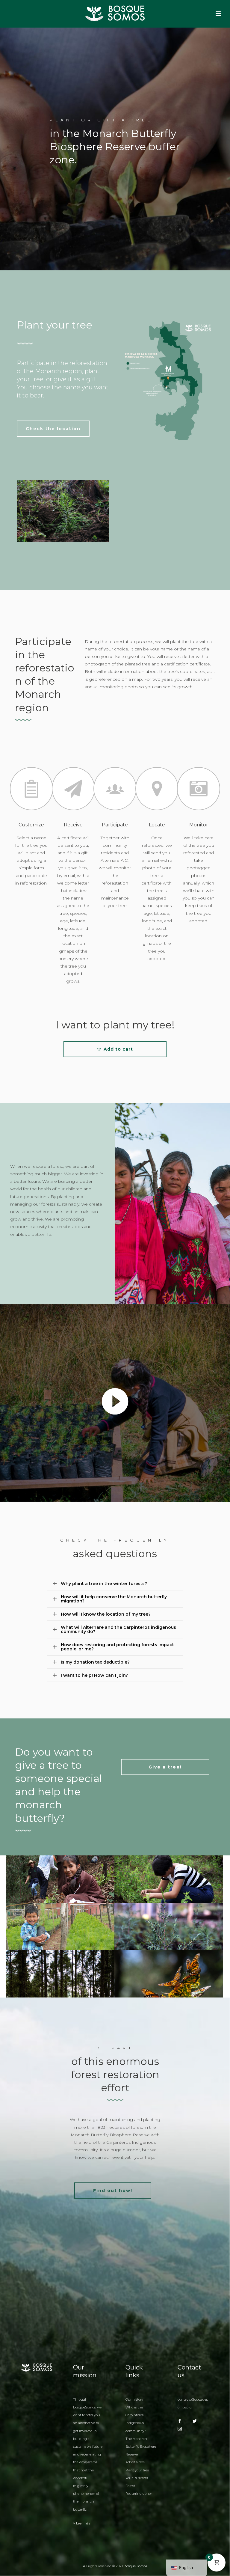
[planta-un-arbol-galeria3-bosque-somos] (169, 1892)
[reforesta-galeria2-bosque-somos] (169, 1986)
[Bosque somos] (115, 13)
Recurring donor (139, 2494)
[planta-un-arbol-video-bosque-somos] (169, 1939)
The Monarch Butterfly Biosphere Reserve (141, 2447)
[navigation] (187, 2568)
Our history (134, 2399)
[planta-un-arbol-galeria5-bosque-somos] (60, 1943)
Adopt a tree (135, 2462)
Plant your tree (137, 2470)
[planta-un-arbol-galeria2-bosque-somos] (60, 1892)
